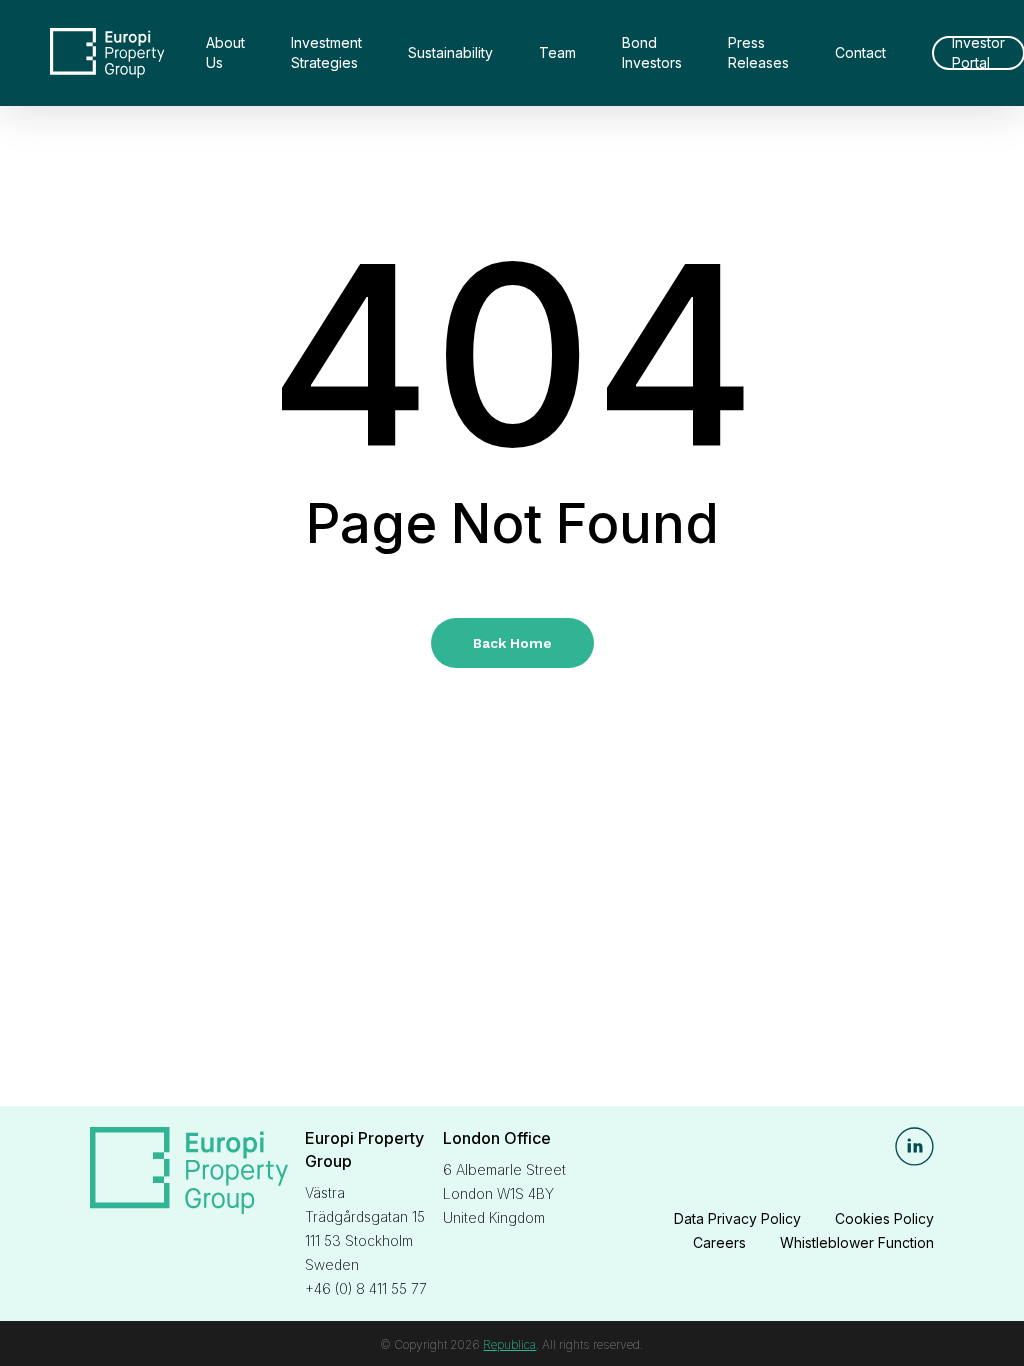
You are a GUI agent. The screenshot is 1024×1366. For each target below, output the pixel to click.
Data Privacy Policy (737, 1218)
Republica (509, 1344)
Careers (719, 1242)
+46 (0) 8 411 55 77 (366, 1288)
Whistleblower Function (857, 1242)
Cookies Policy (884, 1218)
